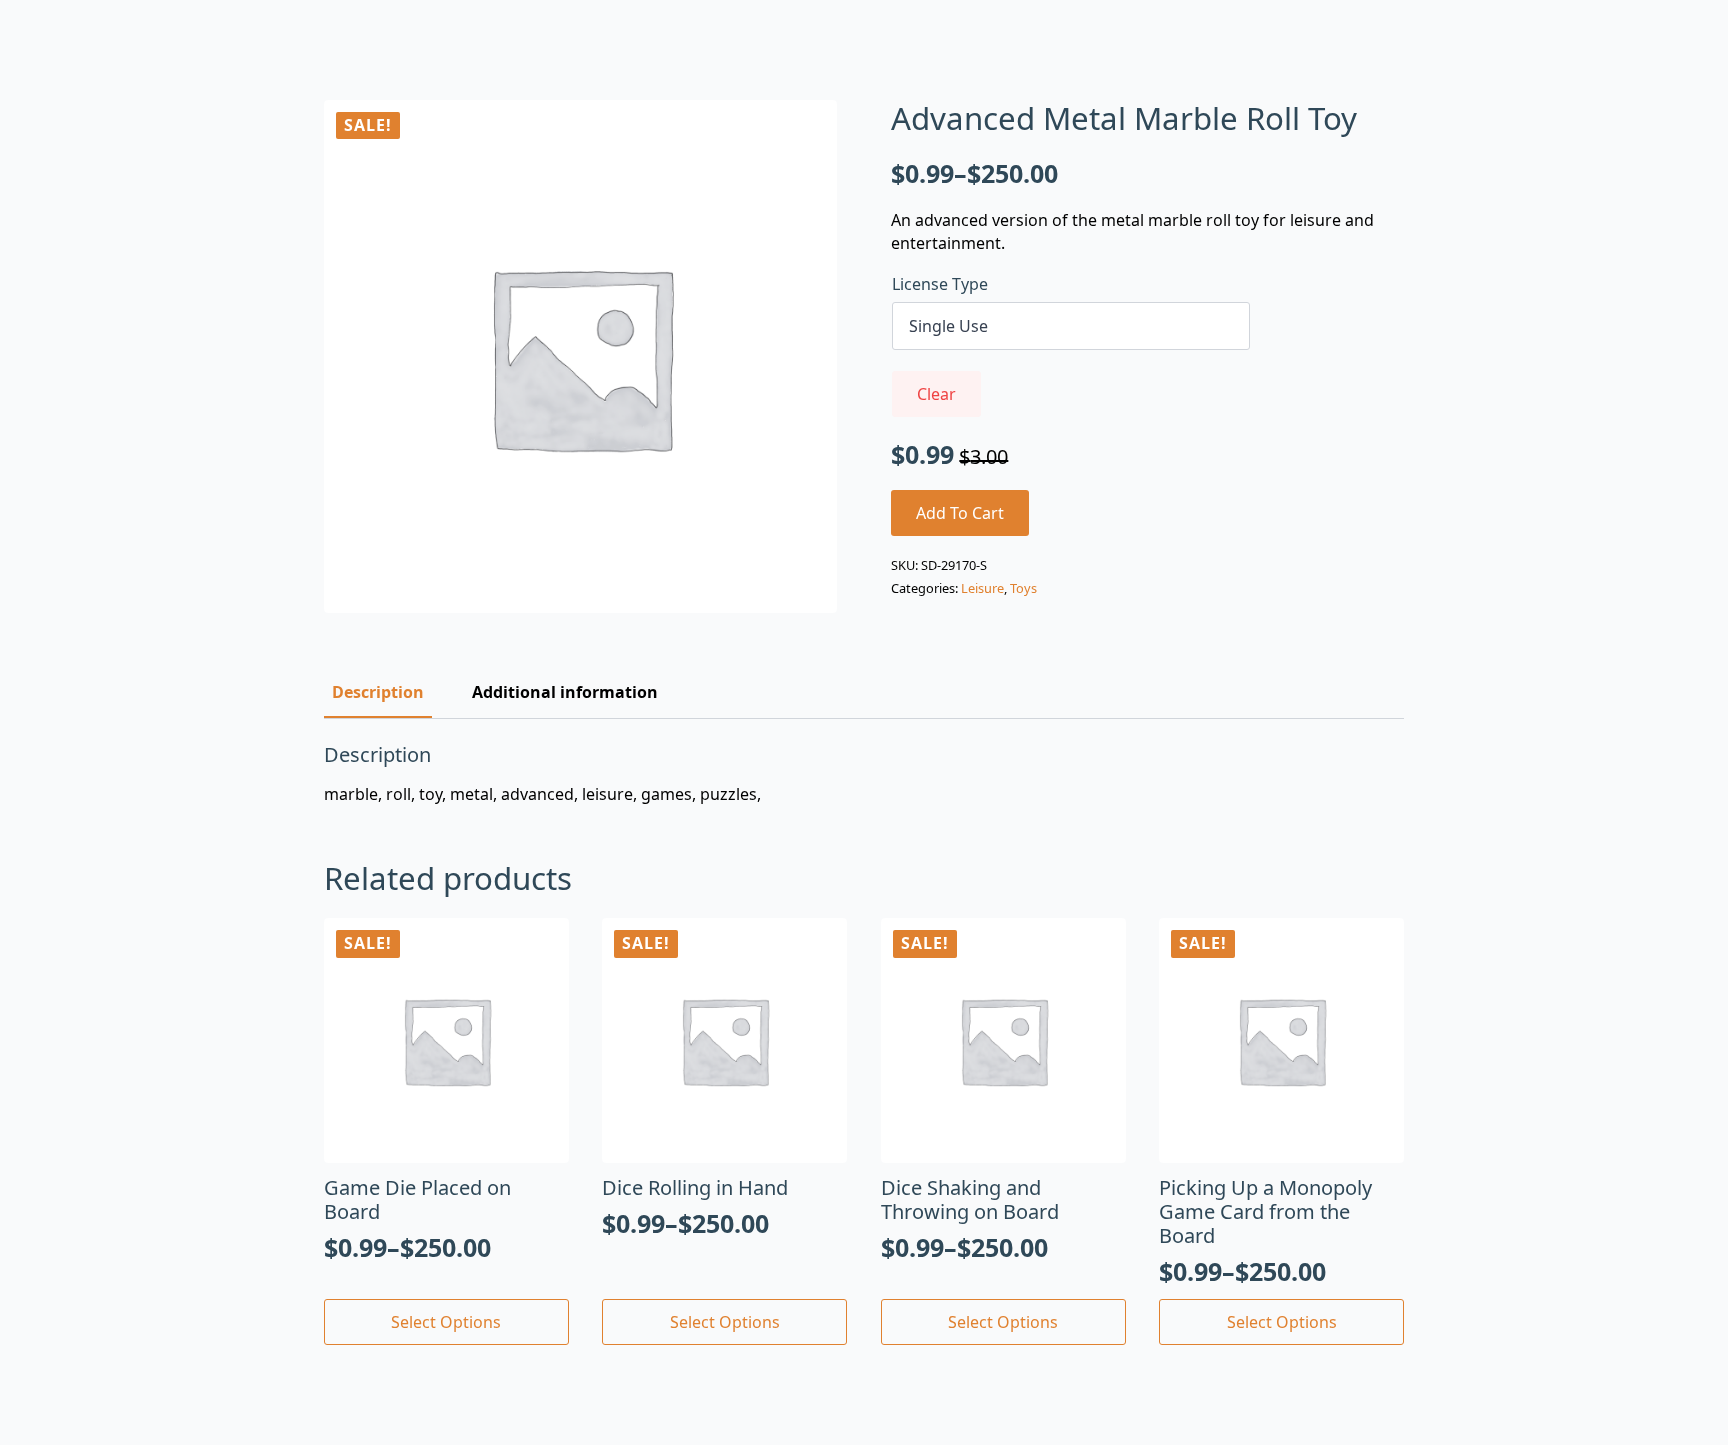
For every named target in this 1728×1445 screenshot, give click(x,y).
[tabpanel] (864, 774)
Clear (936, 394)
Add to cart (960, 513)
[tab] (378, 692)
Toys (1023, 588)
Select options (446, 1322)
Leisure (982, 588)
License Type (940, 284)
